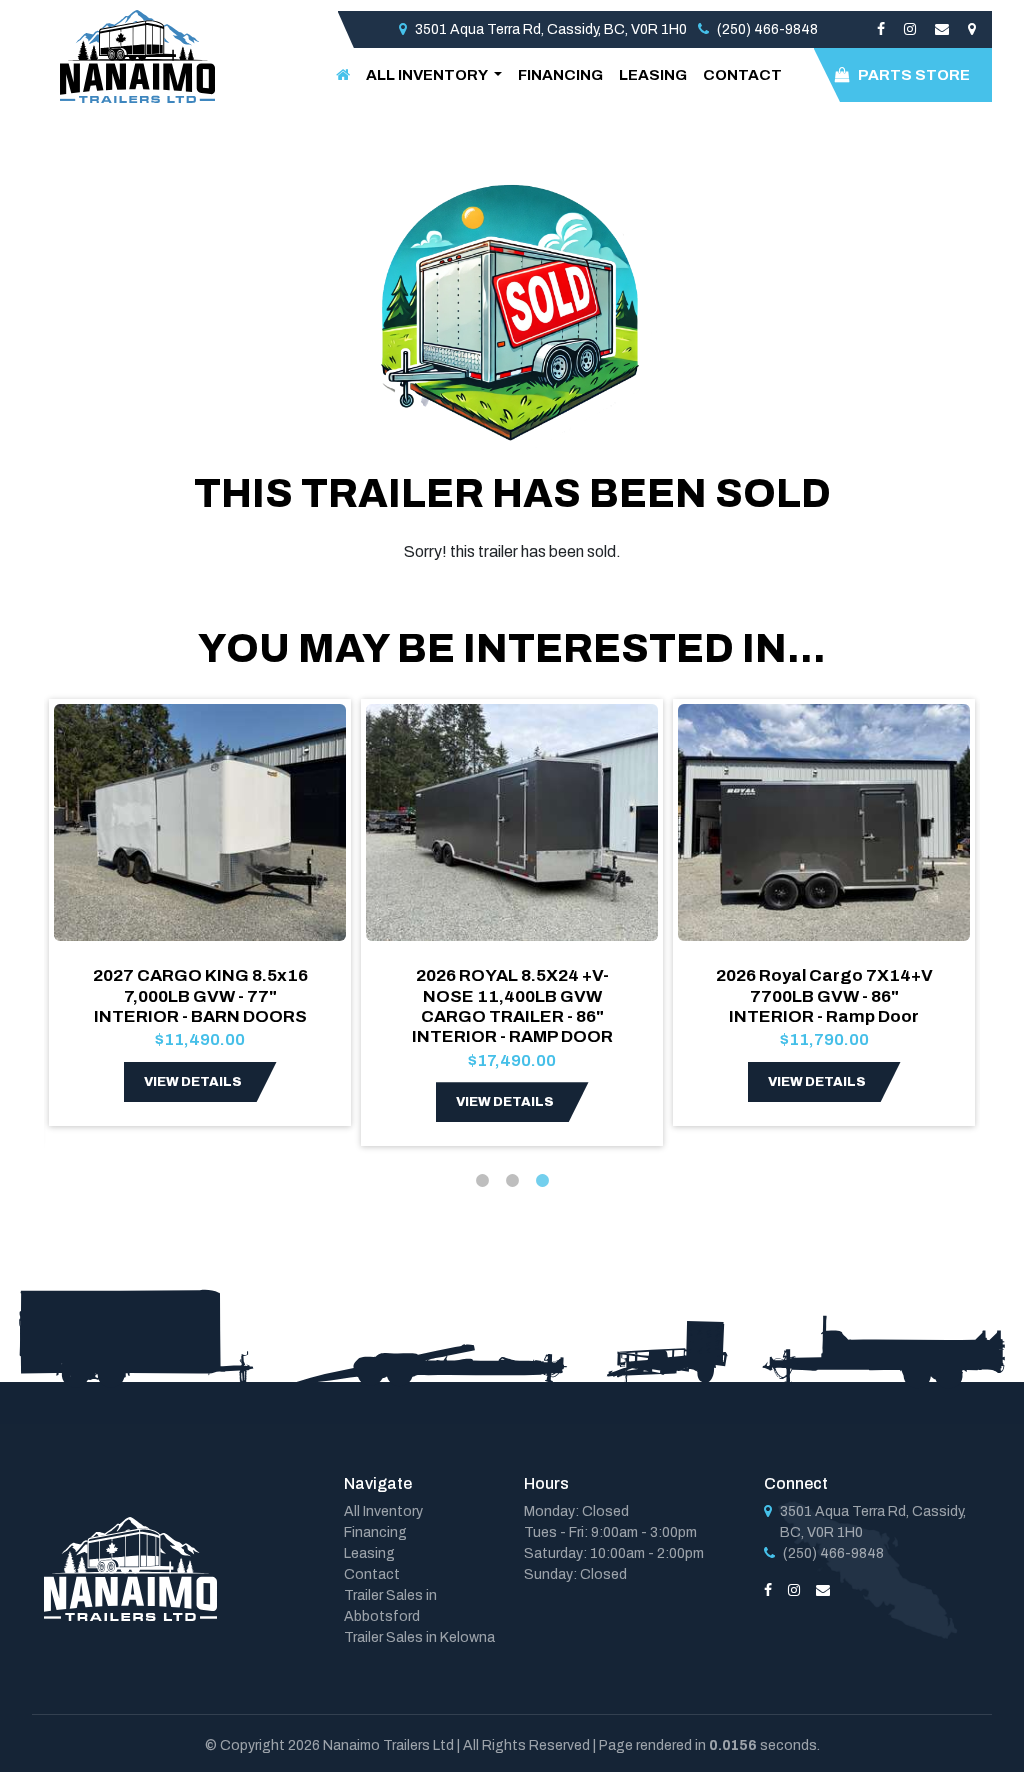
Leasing (653, 75)
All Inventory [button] (428, 75)
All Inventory (383, 1511)
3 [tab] (542, 1181)
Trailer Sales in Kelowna (419, 1637)
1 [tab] (482, 1181)
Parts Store (914, 75)
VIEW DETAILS (193, 1082)
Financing (560, 75)
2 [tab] (512, 1181)
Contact (742, 75)
